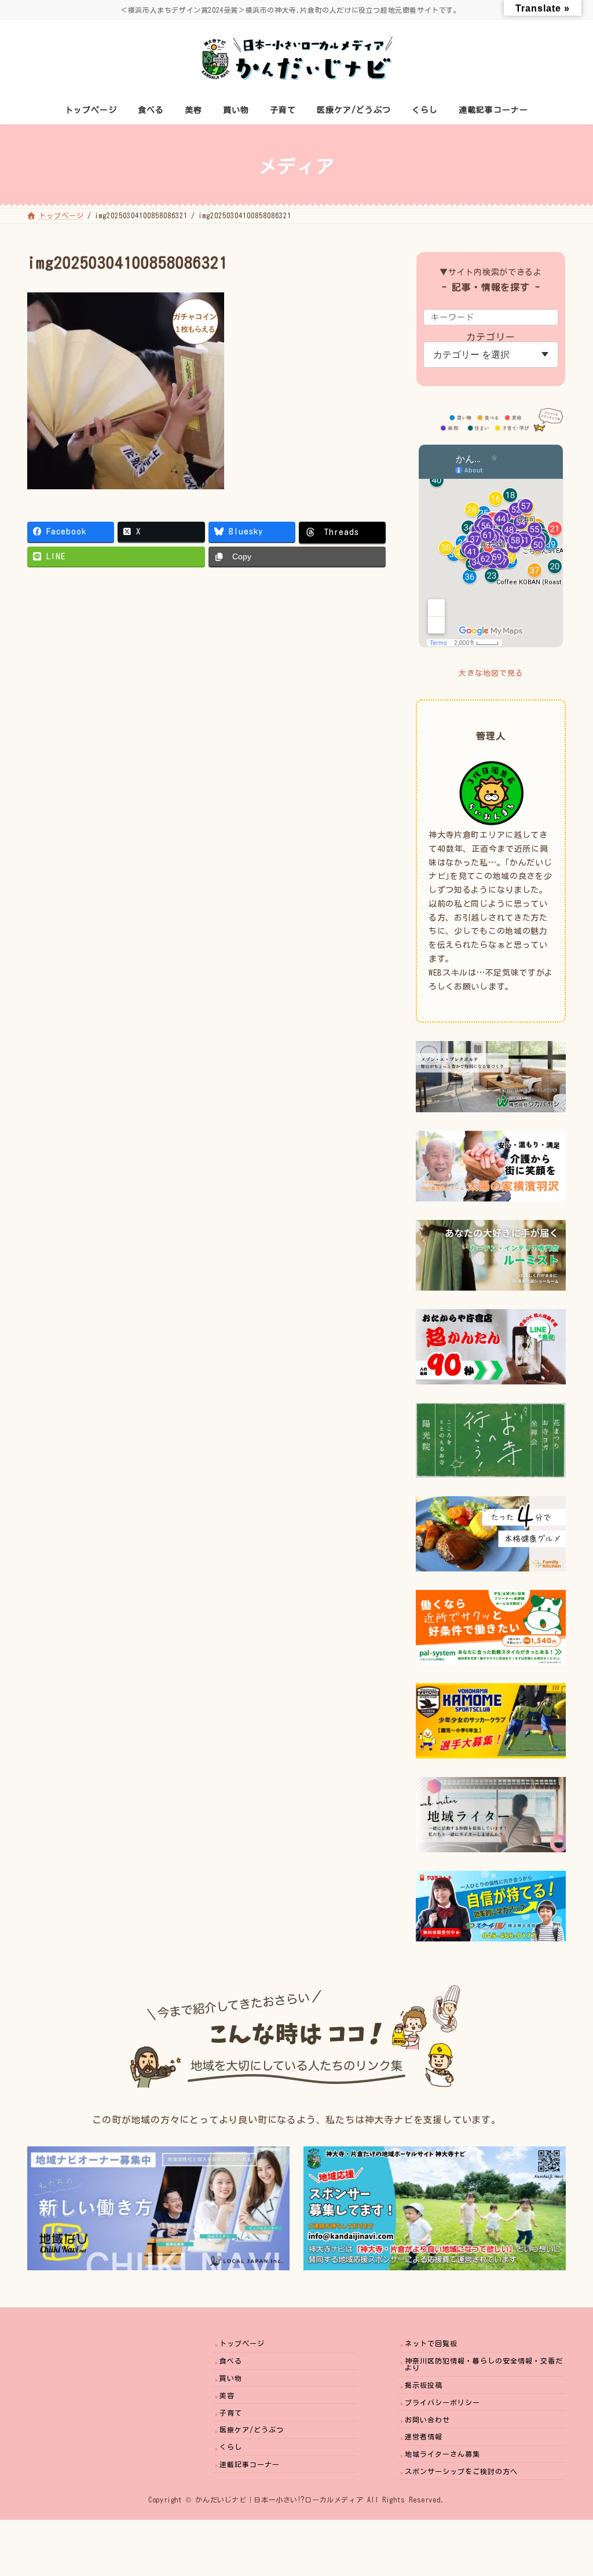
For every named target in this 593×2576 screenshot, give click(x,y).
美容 (227, 2395)
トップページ (242, 2343)
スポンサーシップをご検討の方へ (461, 2471)
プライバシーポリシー (442, 2402)
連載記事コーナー (250, 2464)
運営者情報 (424, 2436)
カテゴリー (491, 337)
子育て (231, 2412)
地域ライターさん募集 (442, 2454)
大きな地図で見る (490, 673)
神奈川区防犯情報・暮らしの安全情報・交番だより (484, 2364)
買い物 (231, 2377)
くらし (231, 2447)
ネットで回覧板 (431, 2343)
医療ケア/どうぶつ (252, 2430)
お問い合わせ (427, 2419)
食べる (231, 2361)
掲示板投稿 (424, 2384)
